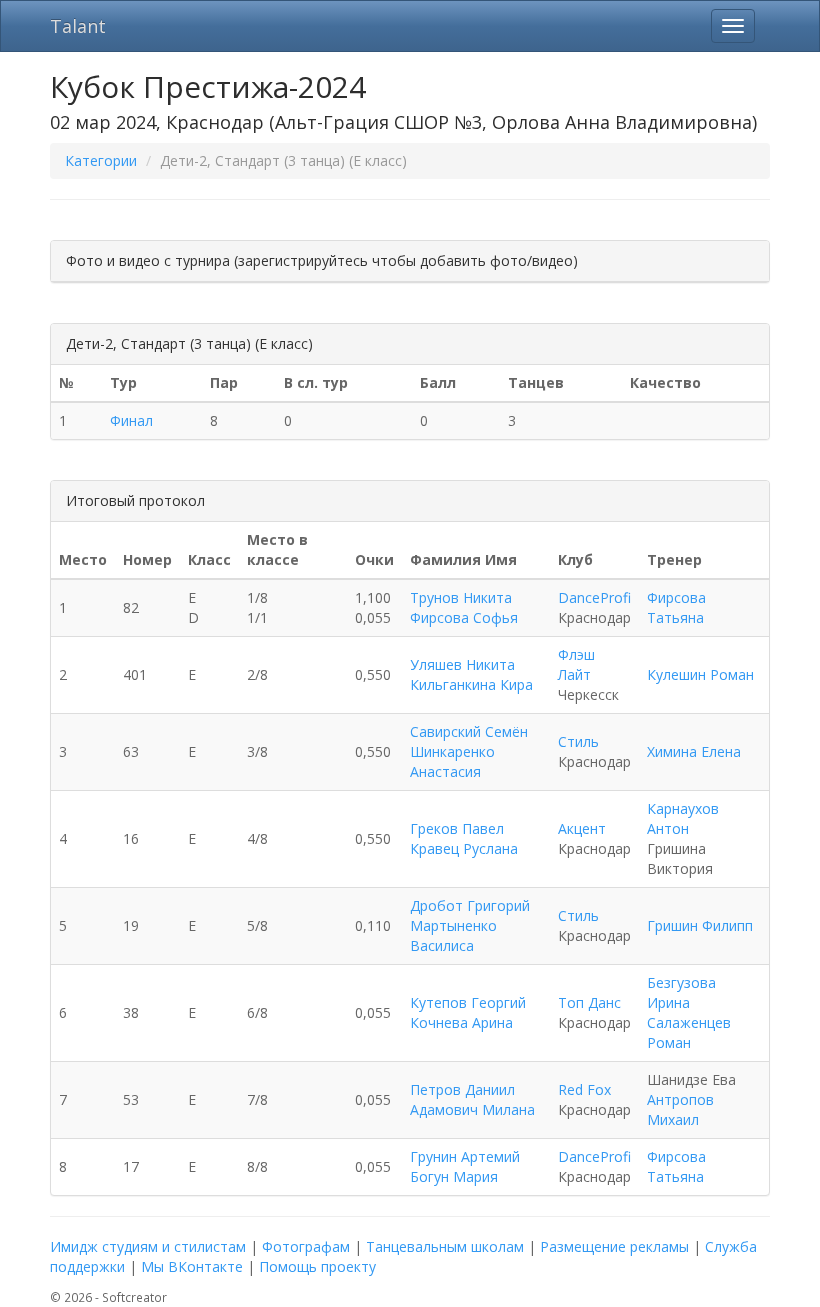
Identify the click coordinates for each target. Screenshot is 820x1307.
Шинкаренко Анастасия (452, 761)
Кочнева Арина (461, 1022)
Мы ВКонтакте (192, 1266)
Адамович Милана (472, 1109)
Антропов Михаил (680, 1109)
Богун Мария (454, 1176)
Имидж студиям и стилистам (148, 1246)
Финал (131, 420)
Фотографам (306, 1246)
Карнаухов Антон (683, 818)
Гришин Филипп (700, 925)
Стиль (578, 741)
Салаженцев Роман (689, 1032)
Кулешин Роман (700, 674)
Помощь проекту (317, 1266)
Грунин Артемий (465, 1156)
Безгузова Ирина (681, 992)
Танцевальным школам (445, 1246)
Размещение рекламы (614, 1246)
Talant (78, 26)
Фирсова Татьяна (676, 607)
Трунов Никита (461, 597)
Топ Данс (589, 1002)
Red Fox (584, 1089)
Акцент (582, 828)
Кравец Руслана (464, 848)
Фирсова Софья (464, 617)
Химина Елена (694, 751)
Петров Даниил (462, 1089)
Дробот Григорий (470, 905)
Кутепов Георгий (468, 1002)
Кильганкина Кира (471, 684)
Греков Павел (457, 828)
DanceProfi (594, 597)
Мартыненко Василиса (453, 935)
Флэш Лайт (576, 664)
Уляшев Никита (462, 664)
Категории (101, 160)
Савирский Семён (469, 731)
